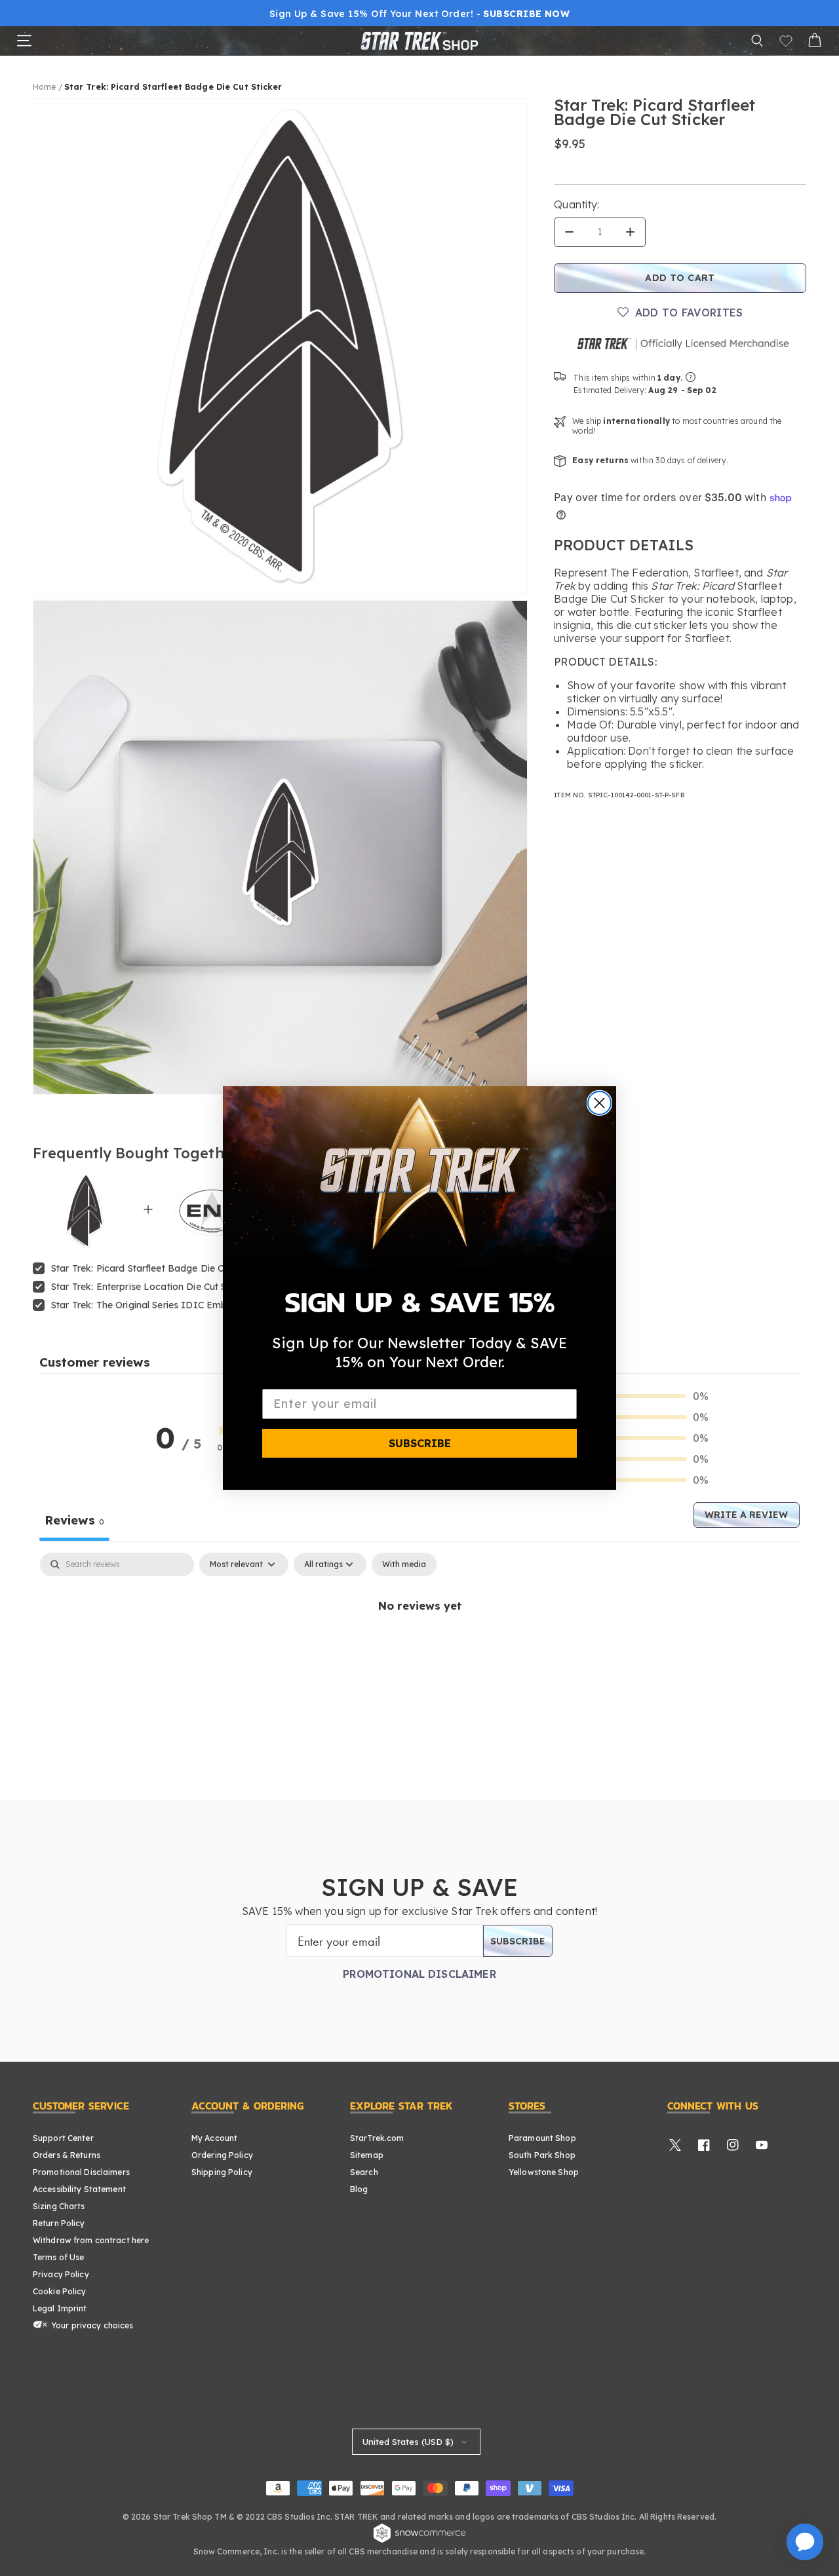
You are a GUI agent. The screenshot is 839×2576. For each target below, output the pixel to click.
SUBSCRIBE (420, 1443)
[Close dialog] (599, 1103)
